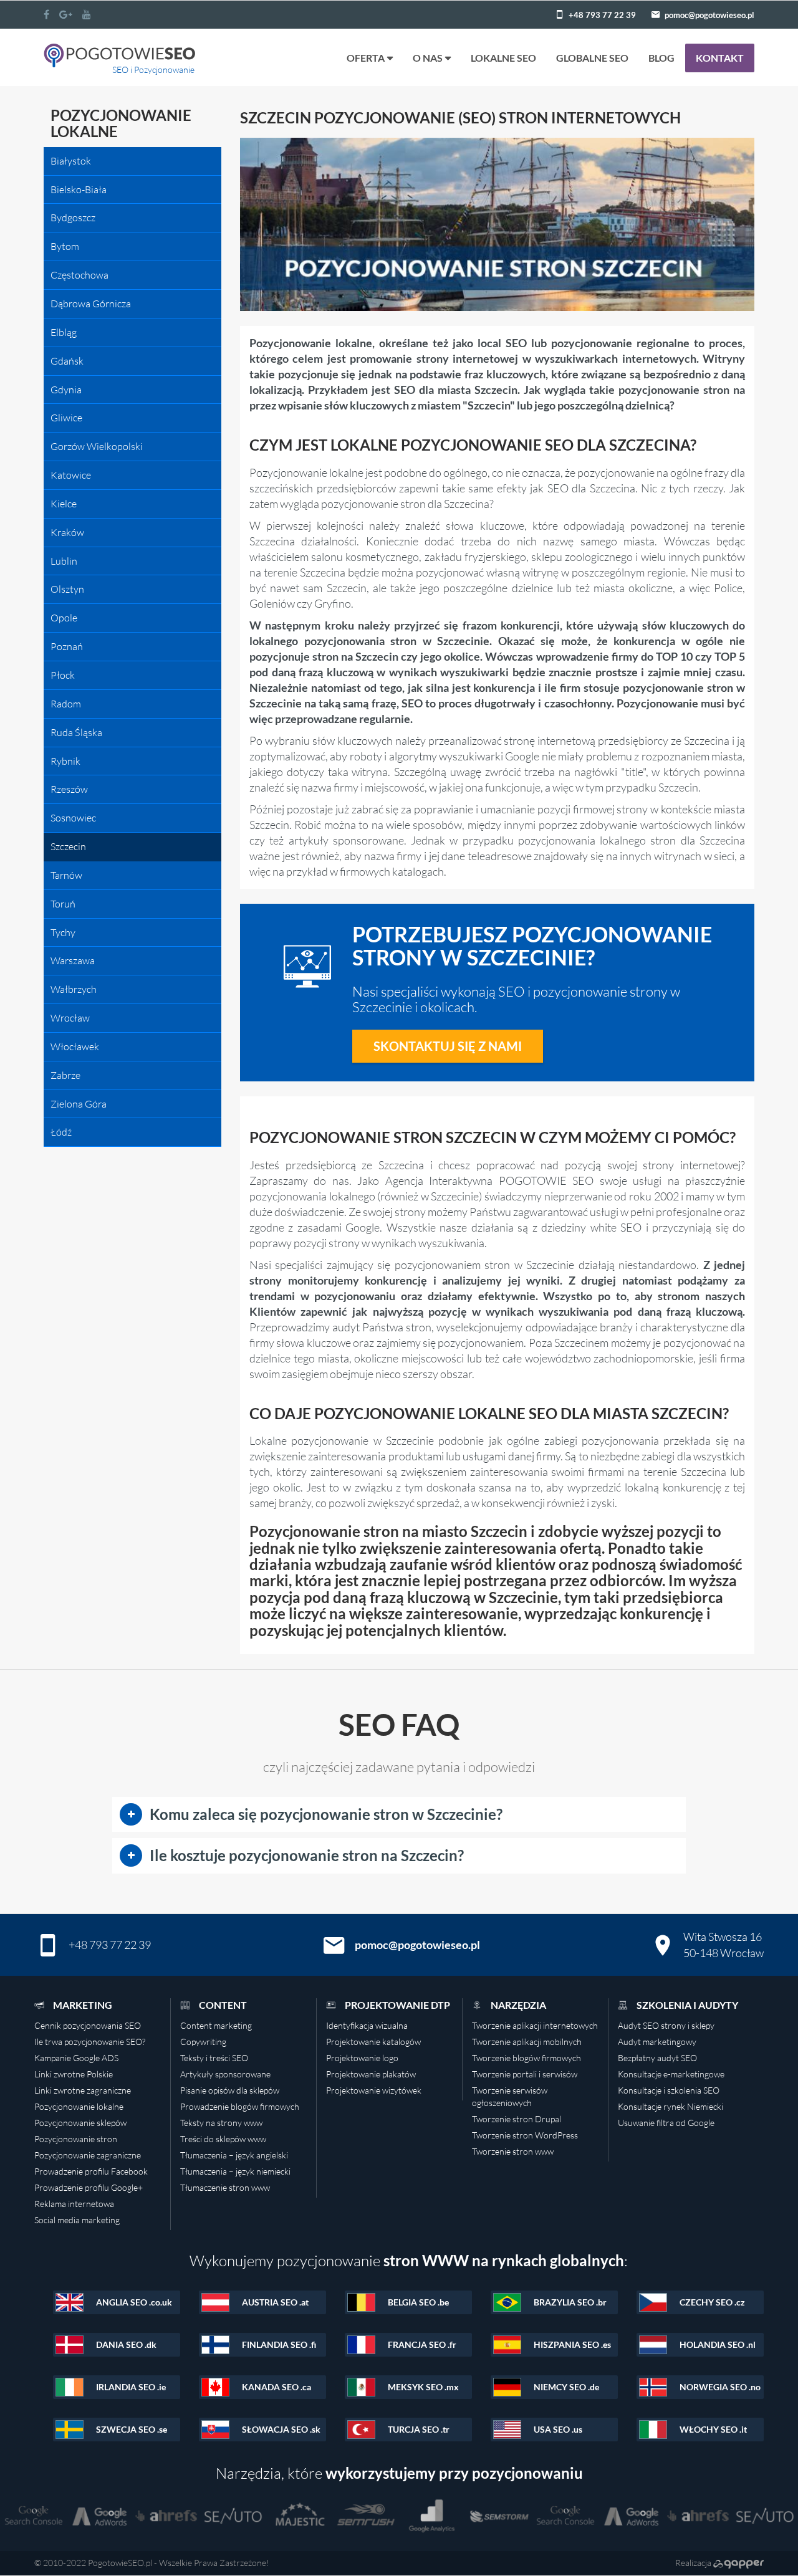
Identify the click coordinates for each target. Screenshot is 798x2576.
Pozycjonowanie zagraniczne (88, 2155)
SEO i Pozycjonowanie (153, 69)
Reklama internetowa (74, 2204)
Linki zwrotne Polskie (74, 2074)
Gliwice (66, 418)
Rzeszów (69, 789)
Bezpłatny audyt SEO (657, 2058)
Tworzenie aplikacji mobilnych (527, 2042)
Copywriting (203, 2042)
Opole (64, 618)
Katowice (71, 475)
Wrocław (70, 1018)
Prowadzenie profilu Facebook (91, 2171)
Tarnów (66, 875)
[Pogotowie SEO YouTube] (87, 14)
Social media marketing (77, 2220)
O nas (428, 58)
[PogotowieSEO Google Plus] (66, 14)
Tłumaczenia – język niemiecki (235, 2171)
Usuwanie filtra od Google (666, 2123)
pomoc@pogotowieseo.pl (709, 15)
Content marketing (216, 2025)
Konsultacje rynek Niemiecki (671, 2106)
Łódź (61, 1132)
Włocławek (75, 1046)
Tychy (63, 932)
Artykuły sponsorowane (225, 2074)
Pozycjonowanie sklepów (80, 2123)
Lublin (64, 561)
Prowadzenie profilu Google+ (89, 2187)
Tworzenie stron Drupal (517, 2119)
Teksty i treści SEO (214, 2058)
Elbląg (64, 332)
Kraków (67, 532)
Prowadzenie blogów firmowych (240, 2106)
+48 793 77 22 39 (602, 15)
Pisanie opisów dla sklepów (230, 2090)
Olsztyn (67, 589)
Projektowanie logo (362, 2058)
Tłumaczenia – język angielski (234, 2155)
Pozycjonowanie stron (76, 2139)
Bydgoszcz (73, 218)
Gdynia (66, 390)
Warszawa (73, 960)
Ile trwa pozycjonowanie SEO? (90, 2042)
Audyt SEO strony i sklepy (666, 2025)
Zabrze (65, 1075)
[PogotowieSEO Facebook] (46, 14)
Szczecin (68, 846)
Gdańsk (67, 361)
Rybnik (65, 761)
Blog (661, 58)
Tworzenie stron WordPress (525, 2135)
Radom (66, 704)
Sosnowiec (73, 818)
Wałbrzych (74, 989)
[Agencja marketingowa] (738, 2563)
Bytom (65, 246)
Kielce (64, 504)
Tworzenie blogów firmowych (526, 2058)
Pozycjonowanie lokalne (79, 2106)
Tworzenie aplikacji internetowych (535, 2025)
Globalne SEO (592, 58)
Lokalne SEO (503, 58)
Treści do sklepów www (223, 2139)
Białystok (71, 161)
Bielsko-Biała (79, 189)
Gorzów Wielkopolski (97, 446)
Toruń (63, 904)
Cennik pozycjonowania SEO (88, 2025)
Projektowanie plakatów (371, 2074)
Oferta (366, 58)
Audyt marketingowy (657, 2042)
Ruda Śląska (76, 732)
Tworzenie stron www (513, 2151)
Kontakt (720, 58)
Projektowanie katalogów (373, 2042)
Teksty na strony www (221, 2123)
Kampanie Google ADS (76, 2058)
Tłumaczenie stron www (225, 2187)
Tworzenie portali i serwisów (525, 2074)
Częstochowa (79, 275)
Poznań (67, 646)
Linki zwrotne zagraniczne (83, 2090)
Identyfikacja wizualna (367, 2025)
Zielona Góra (79, 1104)
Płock (63, 675)
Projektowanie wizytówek (374, 2090)
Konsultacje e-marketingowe (671, 2074)
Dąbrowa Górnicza (91, 304)
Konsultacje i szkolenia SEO (669, 2090)
